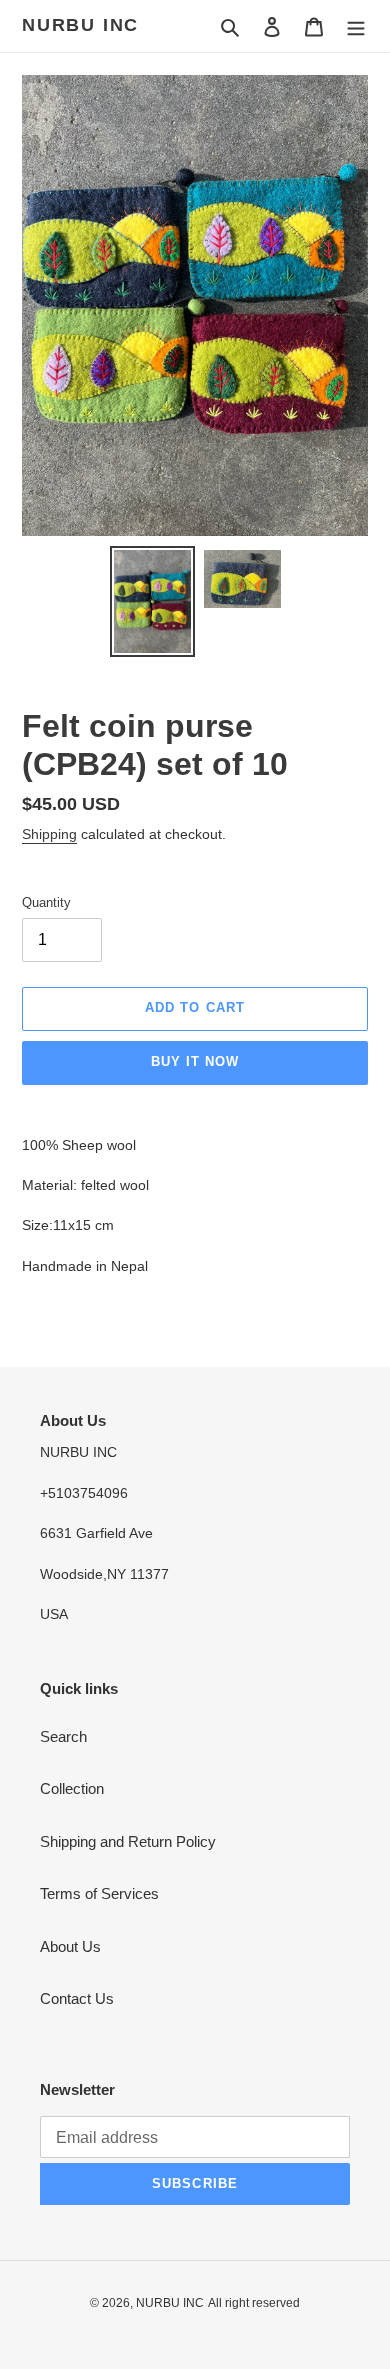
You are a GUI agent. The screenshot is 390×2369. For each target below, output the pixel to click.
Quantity (46, 902)
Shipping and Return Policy (128, 1841)
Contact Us (77, 1998)
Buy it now (195, 1061)
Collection (72, 1788)
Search (63, 1736)
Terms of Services (99, 1893)
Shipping (49, 834)
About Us (70, 1946)
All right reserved (254, 2303)
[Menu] (356, 26)
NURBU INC (80, 25)
